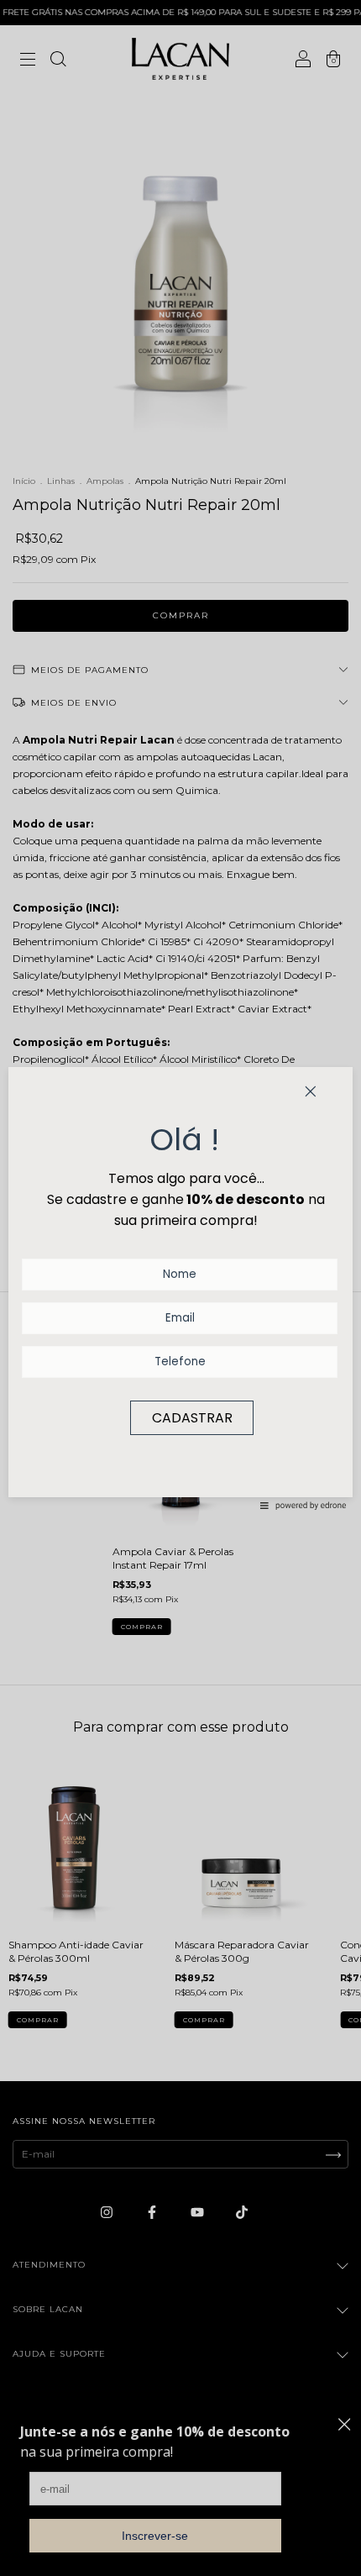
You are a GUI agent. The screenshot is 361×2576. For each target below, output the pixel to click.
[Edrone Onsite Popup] (180, 1288)
